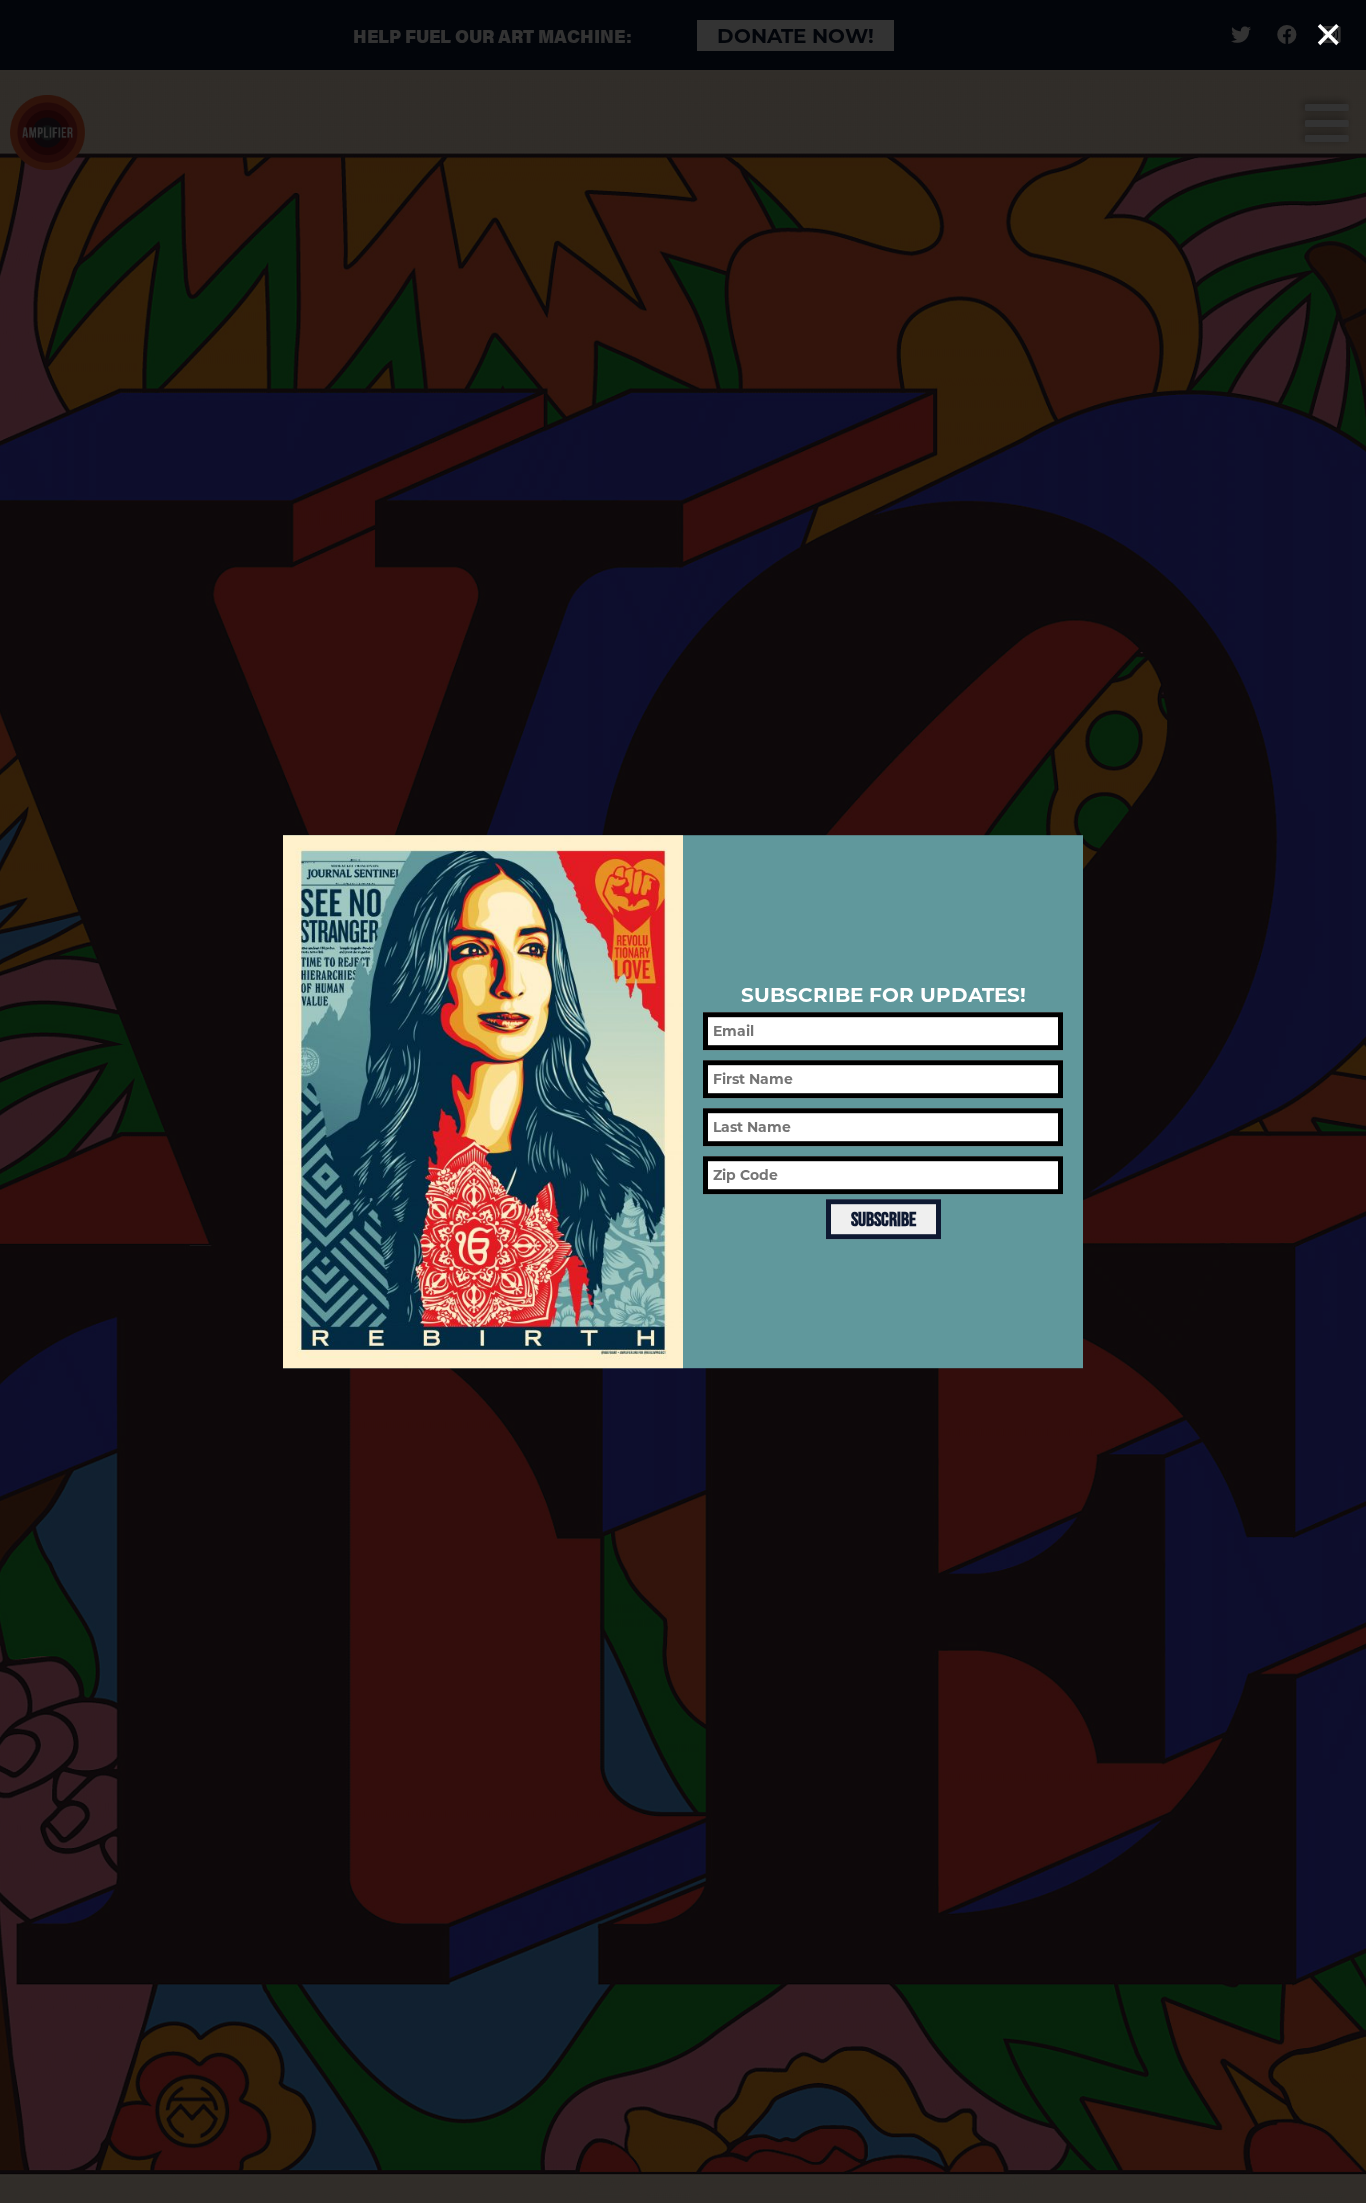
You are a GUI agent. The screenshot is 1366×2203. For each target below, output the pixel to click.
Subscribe (883, 1220)
